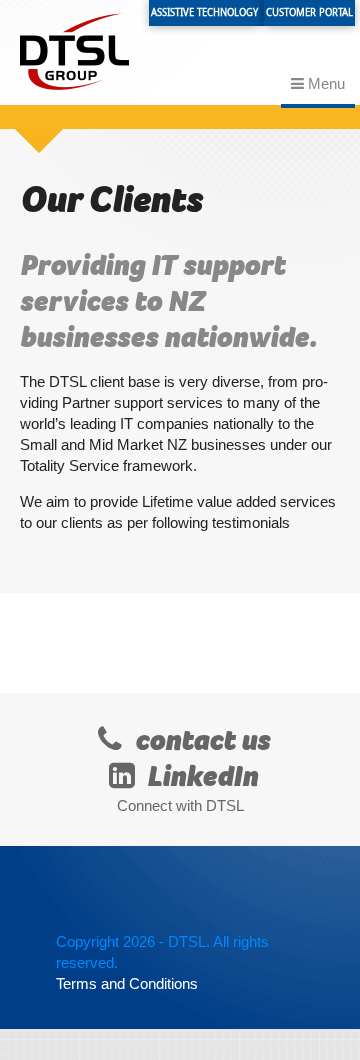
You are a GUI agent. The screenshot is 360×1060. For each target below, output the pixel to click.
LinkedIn (199, 776)
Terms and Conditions (127, 983)
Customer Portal (309, 12)
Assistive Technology (204, 12)
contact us (199, 740)
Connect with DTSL (180, 805)
